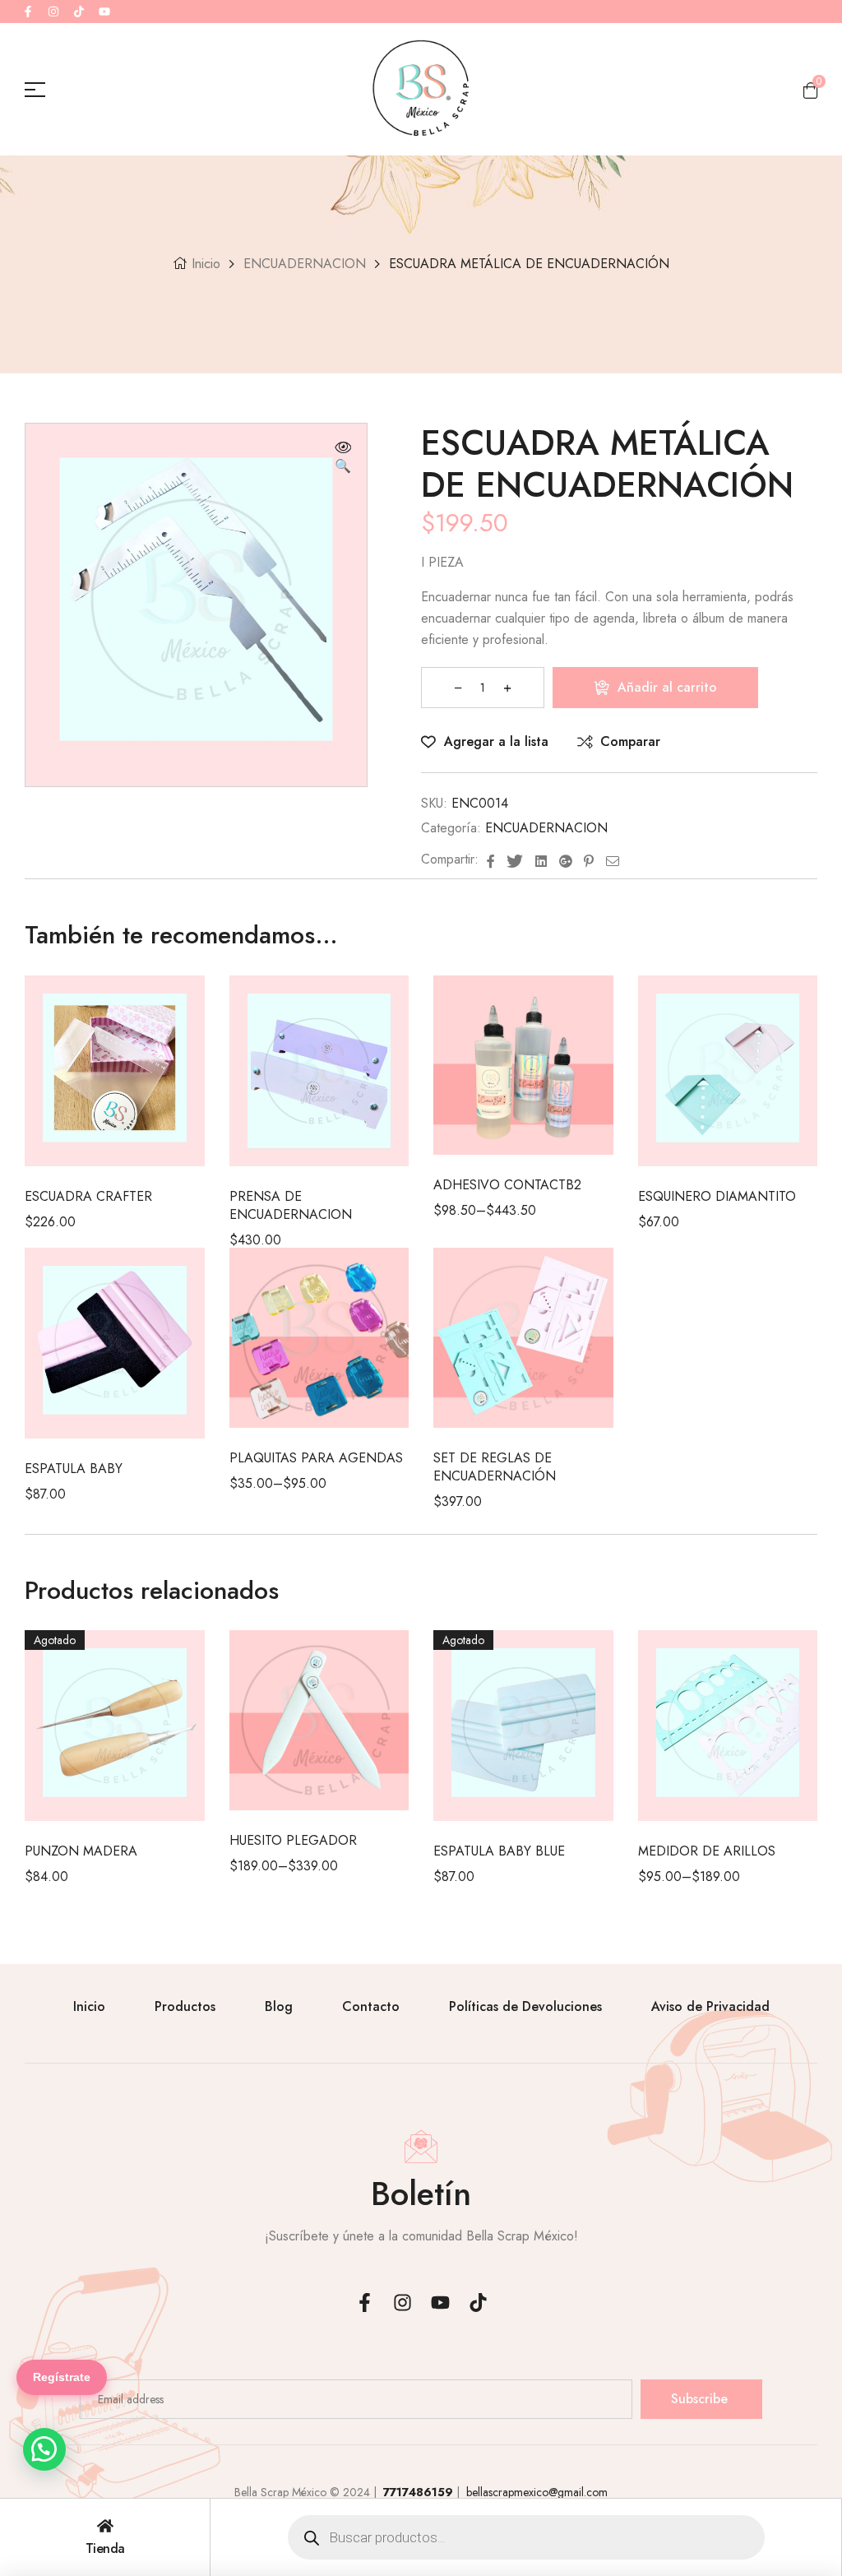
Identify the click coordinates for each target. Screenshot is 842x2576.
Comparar (630, 741)
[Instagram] (53, 12)
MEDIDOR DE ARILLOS (707, 1851)
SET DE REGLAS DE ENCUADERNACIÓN (495, 1467)
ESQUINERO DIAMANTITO (717, 1196)
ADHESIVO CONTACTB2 (507, 1185)
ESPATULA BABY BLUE (499, 1851)
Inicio (206, 264)
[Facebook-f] (28, 12)
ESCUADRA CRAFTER (88, 1196)
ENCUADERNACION (305, 264)
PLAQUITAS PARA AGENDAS (316, 1458)
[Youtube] (104, 12)
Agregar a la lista (496, 741)
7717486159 (420, 2492)
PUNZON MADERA (81, 1851)
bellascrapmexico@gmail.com (535, 2492)
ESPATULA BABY (74, 1469)
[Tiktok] (79, 12)
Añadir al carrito (667, 687)
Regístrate (62, 2377)
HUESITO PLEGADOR (293, 1840)
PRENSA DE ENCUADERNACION (291, 1205)
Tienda (105, 2548)
